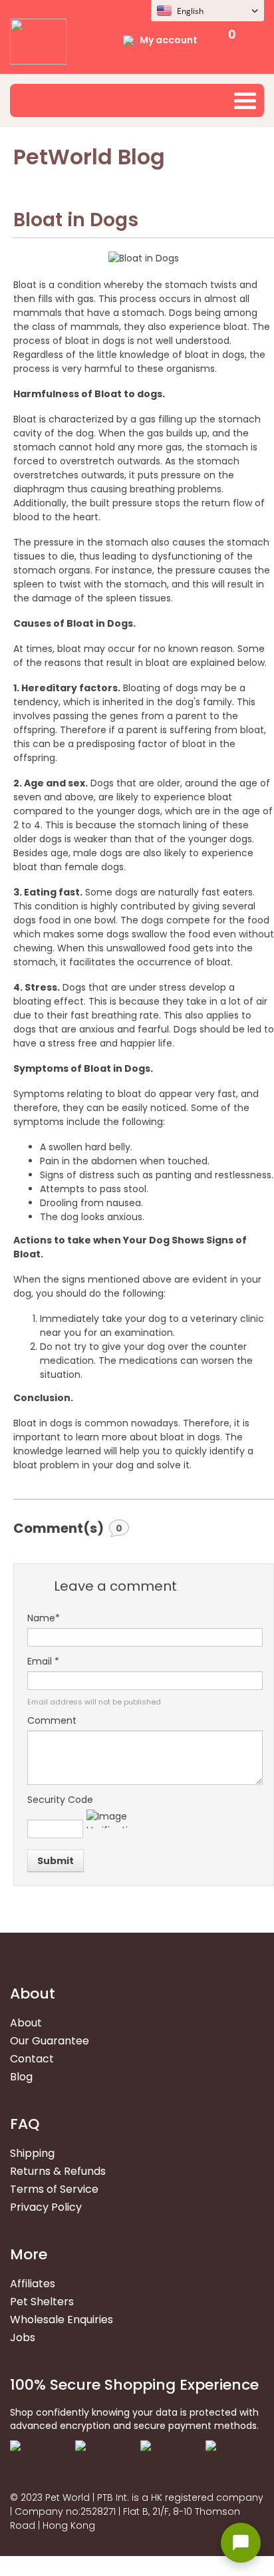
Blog (21, 2077)
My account (169, 40)
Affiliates (33, 2284)
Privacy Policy (46, 2207)
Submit (56, 1861)
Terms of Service (54, 2189)
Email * (43, 1661)
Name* (44, 1618)
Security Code (60, 1800)
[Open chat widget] (241, 2543)
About (26, 2023)
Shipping (32, 2153)
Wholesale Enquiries (62, 2320)
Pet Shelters (42, 2302)
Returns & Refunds (58, 2171)
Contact (32, 2059)
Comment (52, 1720)
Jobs (23, 2337)
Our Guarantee (50, 2041)
